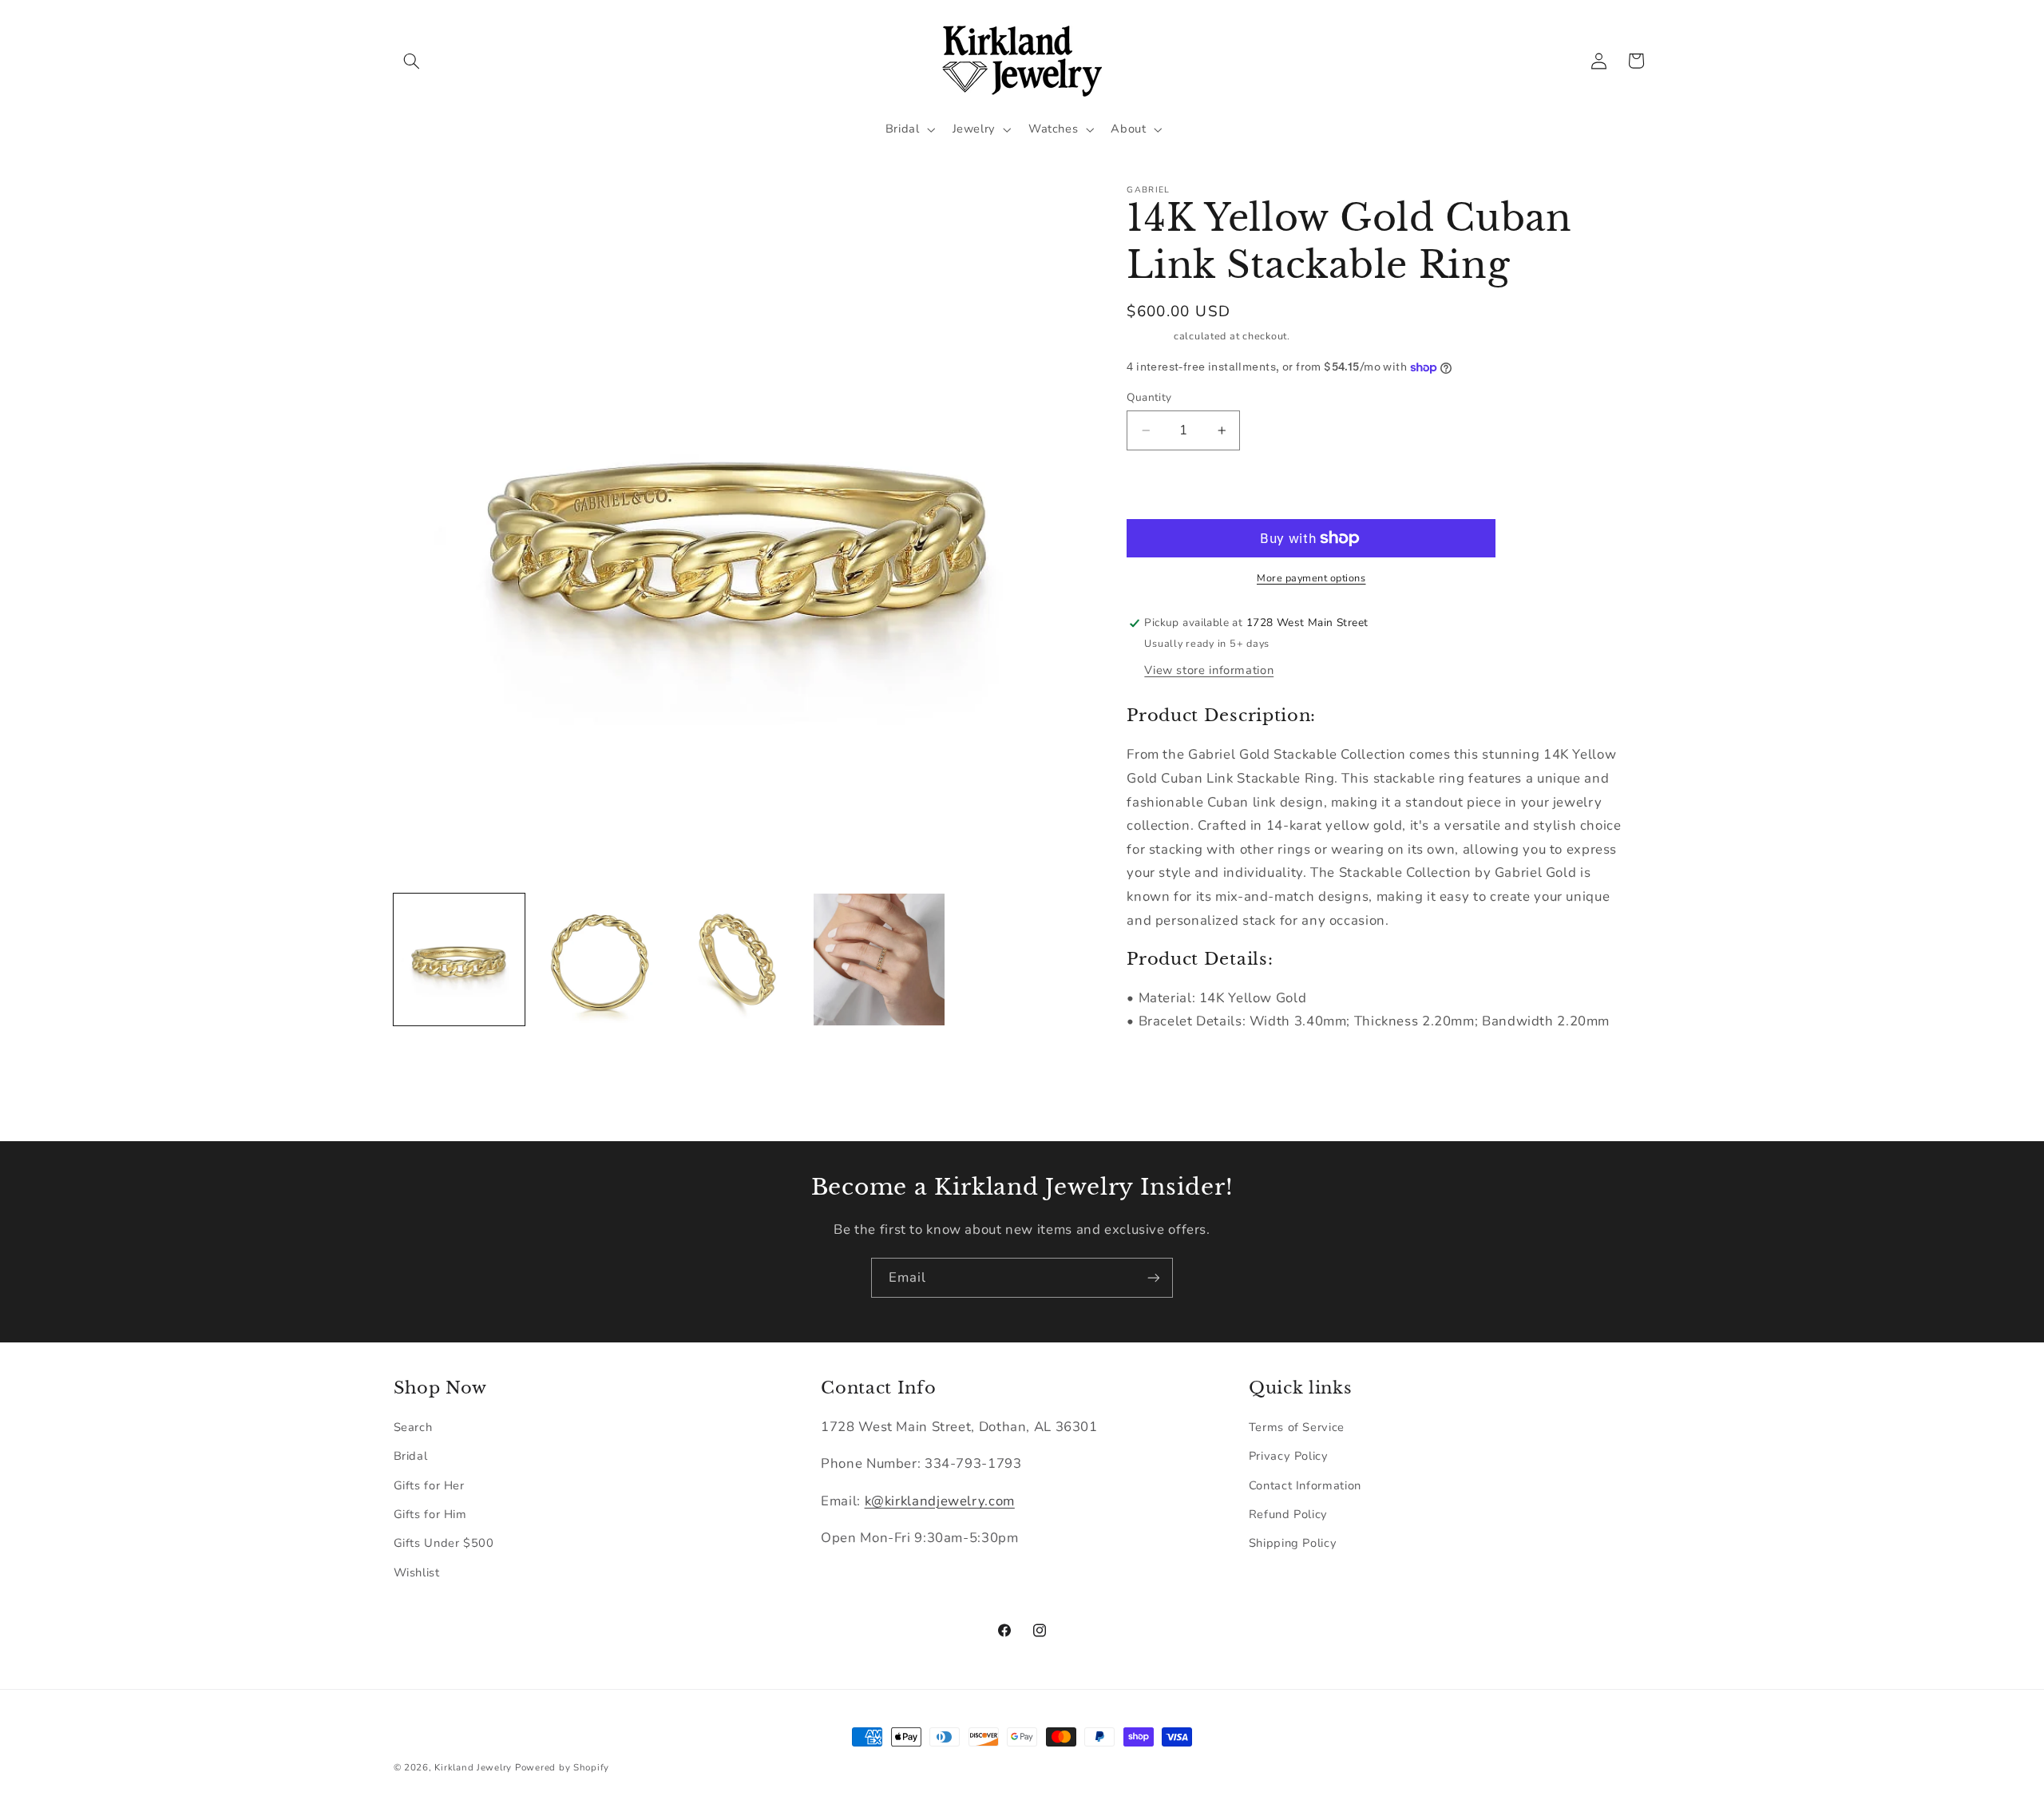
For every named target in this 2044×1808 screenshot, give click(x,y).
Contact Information (1305, 1485)
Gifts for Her (429, 1485)
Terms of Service (1297, 1427)
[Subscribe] (1154, 1277)
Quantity (1149, 397)
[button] (412, 61)
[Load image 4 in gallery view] (879, 960)
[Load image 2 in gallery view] (599, 960)
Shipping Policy (1293, 1543)
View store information (1209, 670)
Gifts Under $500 (444, 1543)
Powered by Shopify (562, 1767)
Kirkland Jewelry (473, 1767)
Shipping (1149, 337)
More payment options (1311, 578)
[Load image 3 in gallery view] (739, 960)
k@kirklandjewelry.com (940, 1501)
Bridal (411, 1456)
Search (413, 1427)
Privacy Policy (1289, 1456)
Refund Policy (1288, 1514)
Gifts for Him (430, 1514)
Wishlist (417, 1572)
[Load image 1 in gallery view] (460, 960)
